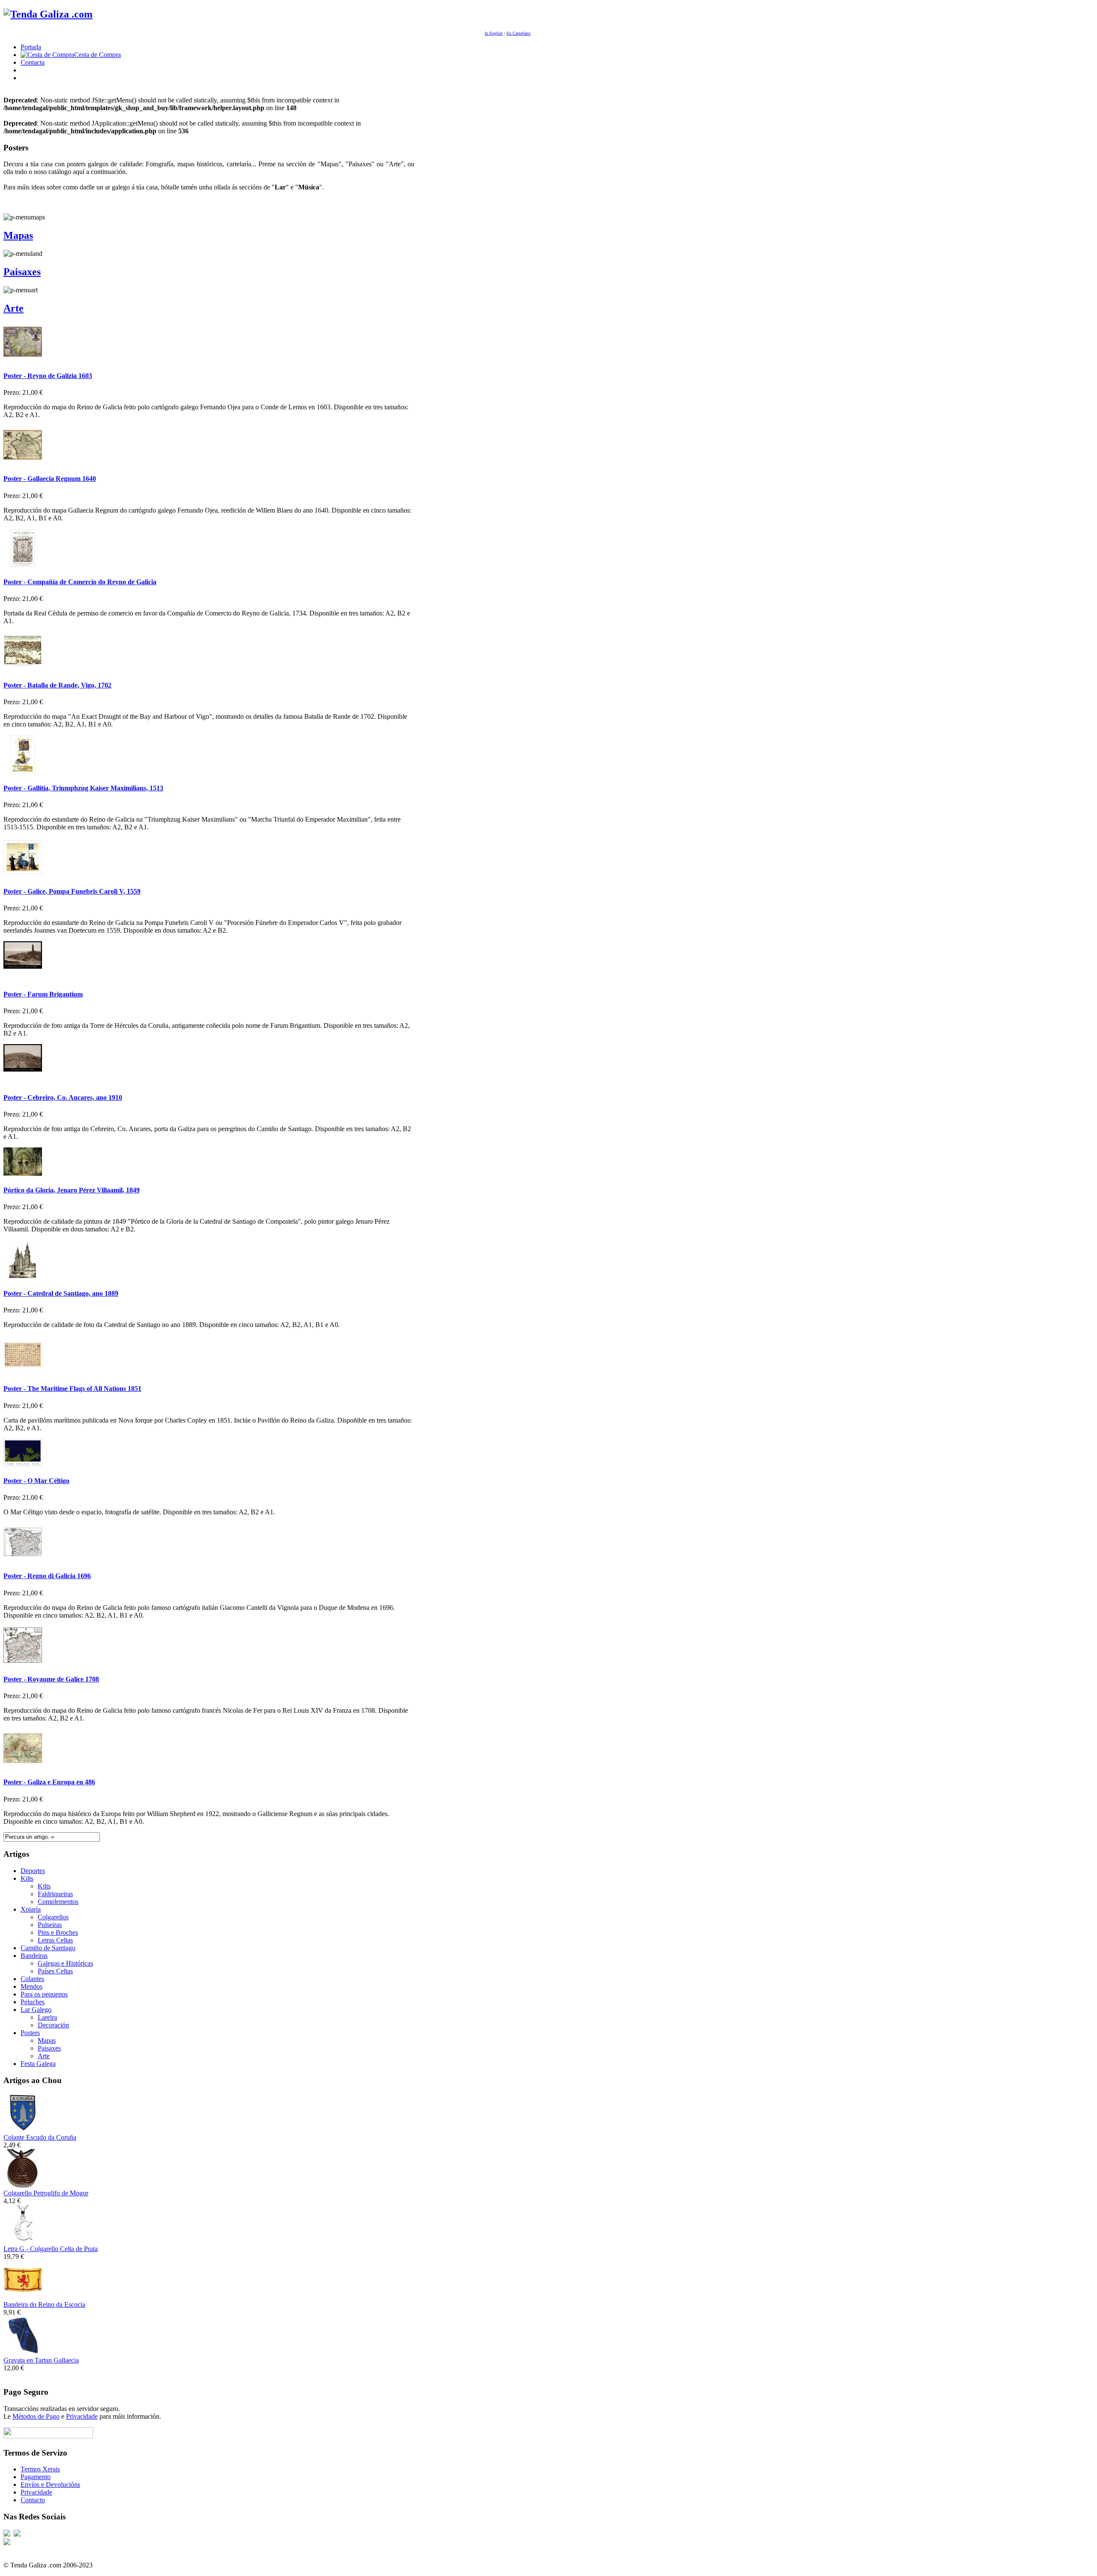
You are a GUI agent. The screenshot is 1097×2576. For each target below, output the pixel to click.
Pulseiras (50, 1925)
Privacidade (82, 2416)
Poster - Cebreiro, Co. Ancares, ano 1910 (63, 1097)
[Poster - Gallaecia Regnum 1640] (23, 462)
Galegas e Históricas (65, 1963)
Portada (31, 47)
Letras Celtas (55, 1940)
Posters (30, 2033)
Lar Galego (36, 2010)
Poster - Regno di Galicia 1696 (47, 1576)
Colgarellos (53, 1917)
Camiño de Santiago (48, 1948)
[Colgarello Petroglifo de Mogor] (23, 2185)
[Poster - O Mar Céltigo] (23, 1464)
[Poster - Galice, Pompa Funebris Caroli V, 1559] (23, 874)
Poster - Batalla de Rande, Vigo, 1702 (57, 685)
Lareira (47, 2017)
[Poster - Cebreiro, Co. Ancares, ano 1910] (23, 1080)
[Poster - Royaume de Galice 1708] (23, 1662)
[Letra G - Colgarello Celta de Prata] (23, 2241)
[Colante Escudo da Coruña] (23, 2130)
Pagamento (36, 2477)
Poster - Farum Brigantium (43, 994)
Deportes (33, 1871)
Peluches (33, 2002)
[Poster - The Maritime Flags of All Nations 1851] (23, 1372)
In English (494, 33)
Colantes (32, 1979)
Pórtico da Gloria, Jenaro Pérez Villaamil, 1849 (72, 1190)
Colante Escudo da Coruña (40, 2137)
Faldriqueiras (55, 1894)
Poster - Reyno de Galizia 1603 (48, 376)
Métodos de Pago (36, 2416)
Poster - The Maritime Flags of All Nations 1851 (72, 1389)
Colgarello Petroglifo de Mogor (46, 2193)
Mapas (18, 235)
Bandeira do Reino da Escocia (44, 2304)
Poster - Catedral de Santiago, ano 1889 (61, 1293)
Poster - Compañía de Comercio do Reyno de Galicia (80, 582)
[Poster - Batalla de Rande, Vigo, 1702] (23, 668)
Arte (13, 308)
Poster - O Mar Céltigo (36, 1481)
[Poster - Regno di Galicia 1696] (23, 1559)
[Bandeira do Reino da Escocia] (23, 2297)
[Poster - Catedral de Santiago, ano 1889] (23, 1276)
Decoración (53, 2025)
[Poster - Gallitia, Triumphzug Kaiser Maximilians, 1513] (23, 771)
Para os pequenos (44, 1994)
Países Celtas (55, 1971)
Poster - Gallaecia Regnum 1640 (50, 479)
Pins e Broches (58, 1932)
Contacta (33, 62)
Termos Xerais (40, 2469)
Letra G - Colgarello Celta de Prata (51, 2249)
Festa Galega (38, 2064)
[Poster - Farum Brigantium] (23, 977)
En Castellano (519, 33)
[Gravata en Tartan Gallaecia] (23, 2352)
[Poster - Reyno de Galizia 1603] (23, 359)
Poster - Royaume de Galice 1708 (51, 1679)
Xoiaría (31, 1909)
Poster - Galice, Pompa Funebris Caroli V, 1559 (72, 891)
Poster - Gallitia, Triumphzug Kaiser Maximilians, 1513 (83, 788)
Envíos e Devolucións (50, 2484)
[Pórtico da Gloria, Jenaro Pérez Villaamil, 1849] (23, 1173)
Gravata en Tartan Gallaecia (41, 2360)
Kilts (27, 1878)
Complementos (58, 1902)
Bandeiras (34, 1956)
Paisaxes (22, 272)
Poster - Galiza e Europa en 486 (49, 1782)
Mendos (31, 1986)
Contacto (33, 2500)
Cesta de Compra (97, 55)
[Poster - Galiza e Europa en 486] (23, 1765)
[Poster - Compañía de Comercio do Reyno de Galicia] (23, 565)
